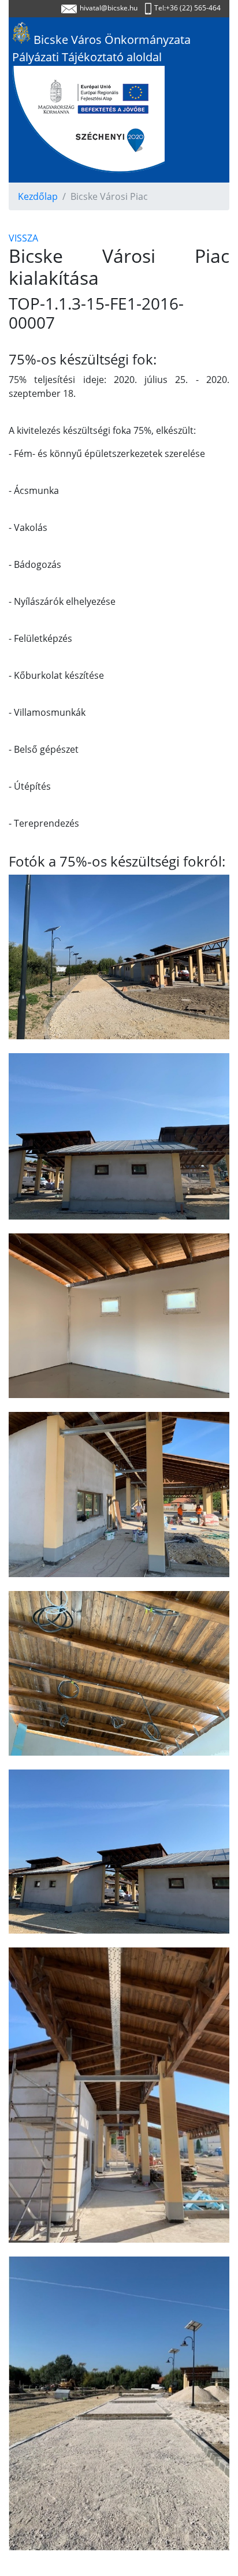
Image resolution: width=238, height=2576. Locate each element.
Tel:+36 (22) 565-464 (187, 8)
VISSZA (23, 238)
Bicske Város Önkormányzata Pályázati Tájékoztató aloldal (101, 48)
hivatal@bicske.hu (109, 8)
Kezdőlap (38, 196)
